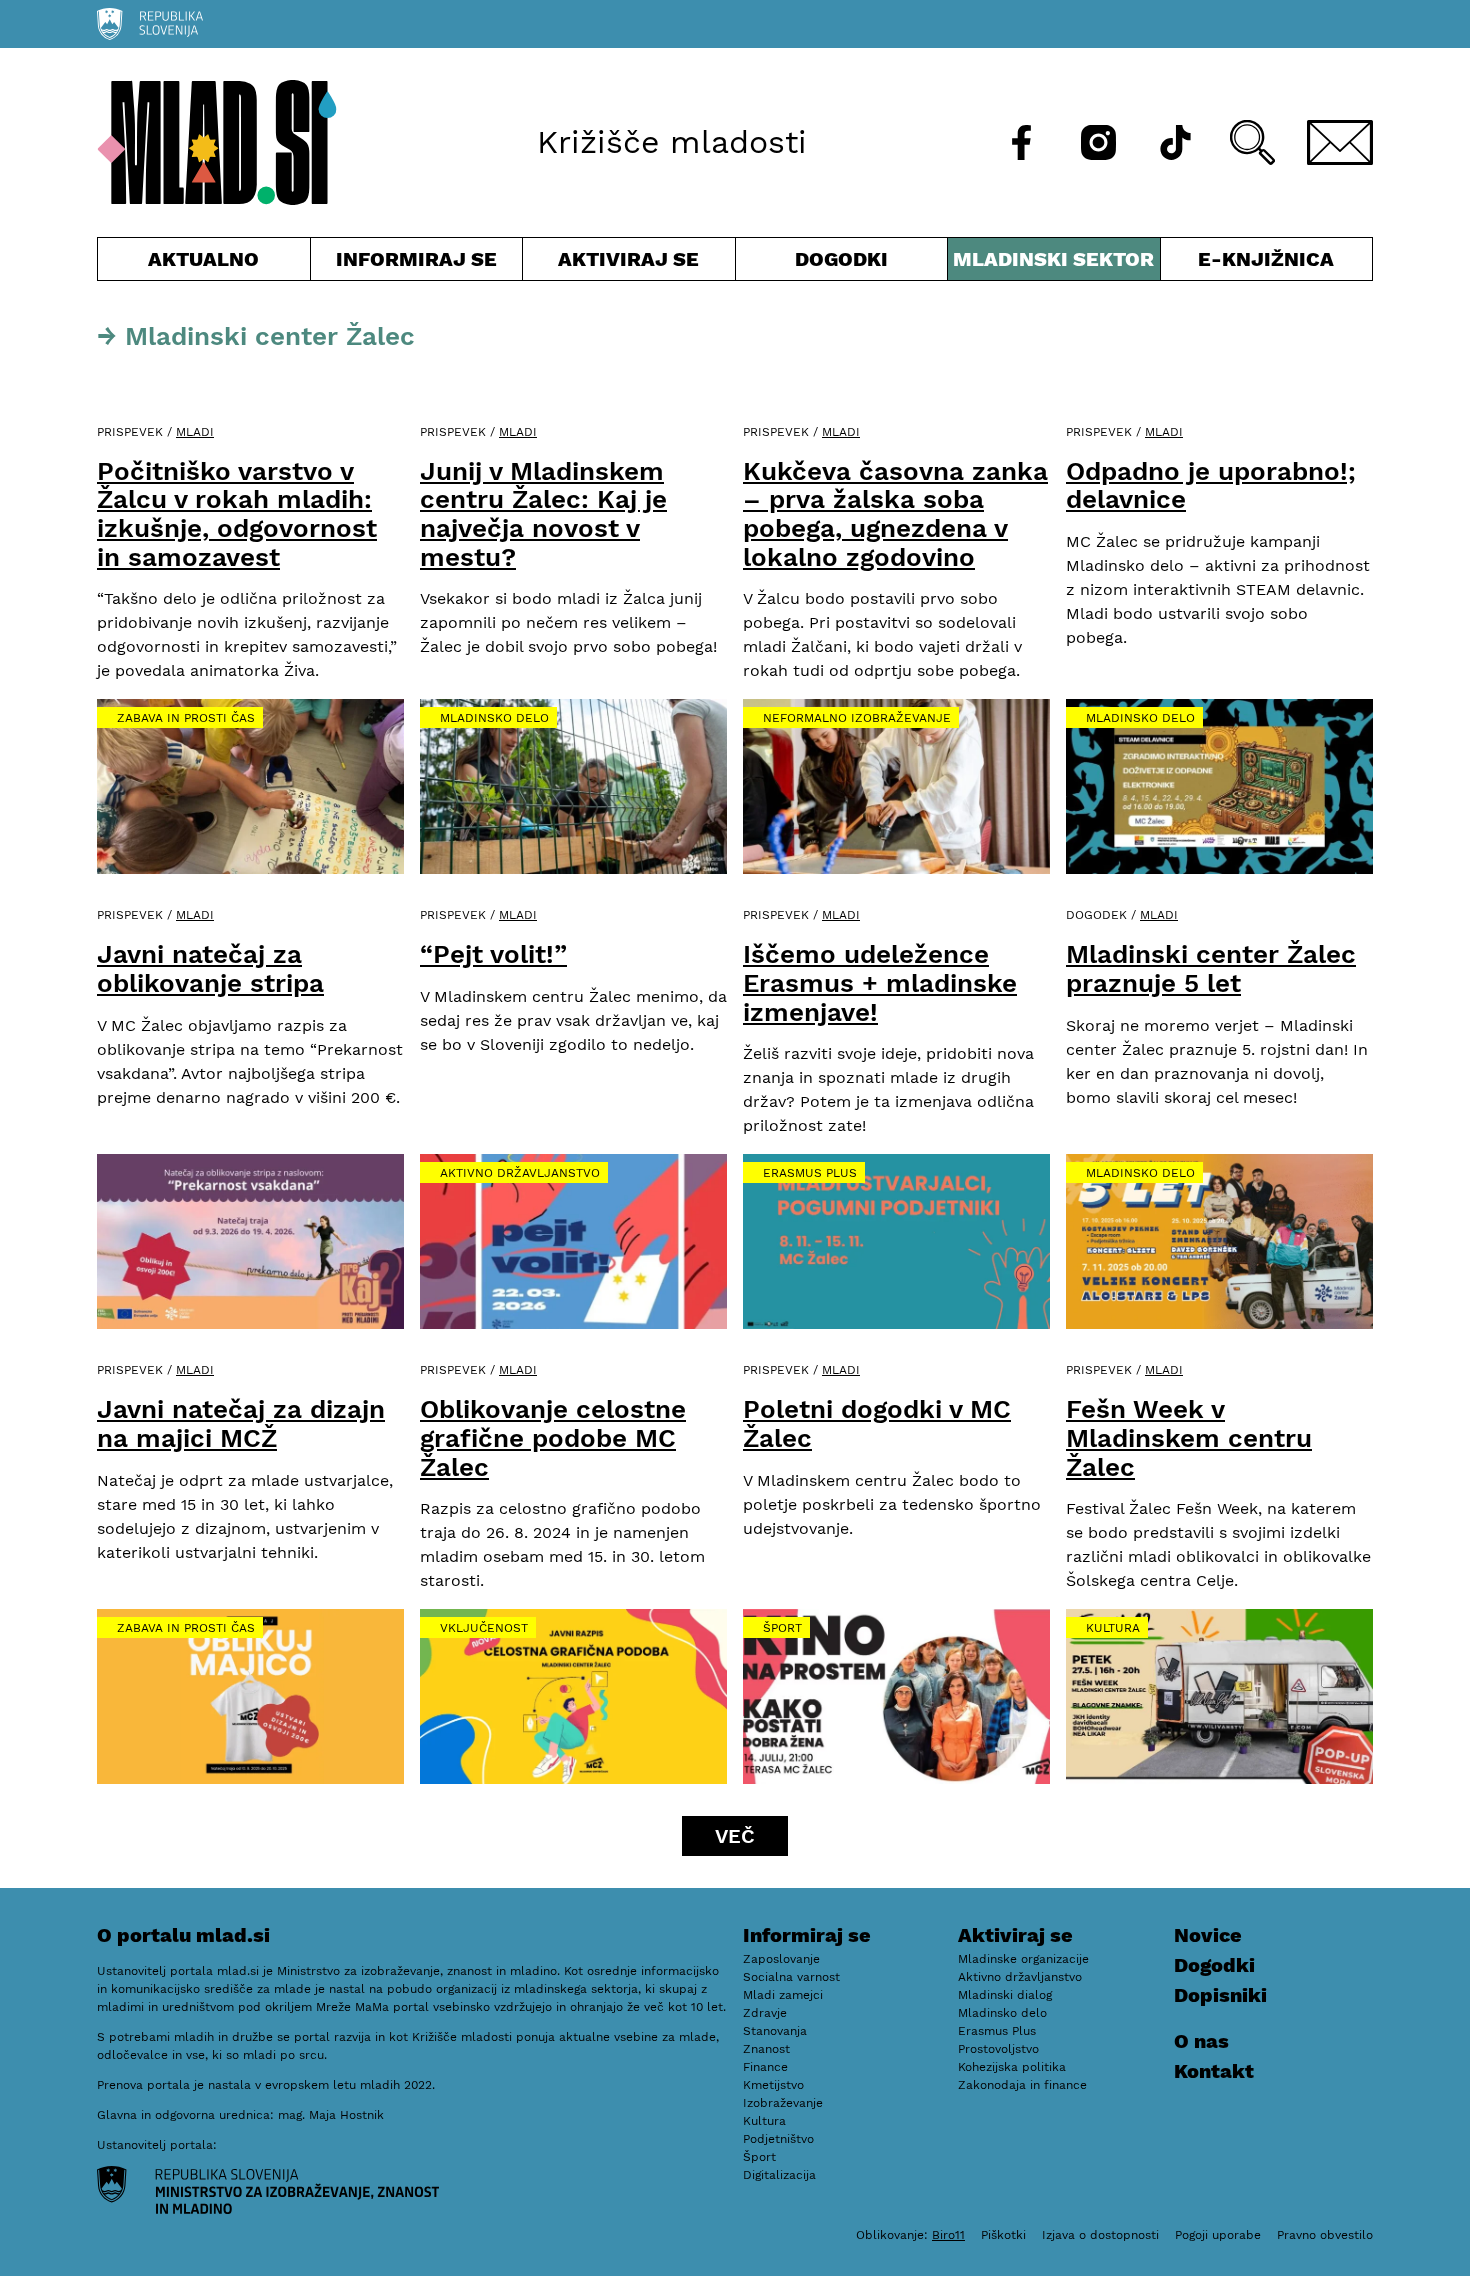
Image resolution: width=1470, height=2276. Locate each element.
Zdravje (765, 2013)
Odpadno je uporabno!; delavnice (1211, 485)
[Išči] (1252, 142)
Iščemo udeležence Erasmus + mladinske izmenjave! (880, 982)
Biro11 (948, 2235)
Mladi (195, 432)
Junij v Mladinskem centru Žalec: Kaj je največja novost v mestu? (543, 514)
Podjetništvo (778, 2139)
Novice (1208, 1935)
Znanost (766, 2049)
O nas (1201, 2041)
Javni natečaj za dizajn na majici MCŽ (241, 1423)
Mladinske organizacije (1023, 1959)
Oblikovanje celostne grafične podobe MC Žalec (553, 1437)
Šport (782, 1628)
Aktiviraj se (629, 263)
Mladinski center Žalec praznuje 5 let (1211, 968)
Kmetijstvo (773, 2085)
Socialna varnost (791, 1977)
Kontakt (1214, 2071)
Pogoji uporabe (1218, 2235)
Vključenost (484, 1628)
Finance (765, 2067)
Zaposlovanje (781, 1959)
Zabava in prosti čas (186, 718)
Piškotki (1003, 2235)
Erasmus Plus (810, 1173)
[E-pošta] (1340, 142)
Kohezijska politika (1012, 2067)
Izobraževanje (783, 2103)
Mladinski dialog (1005, 1995)
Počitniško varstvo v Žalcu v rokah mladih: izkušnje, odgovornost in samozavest (237, 514)
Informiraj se (417, 263)
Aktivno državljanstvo (520, 1173)
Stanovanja (775, 2031)
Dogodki (841, 259)
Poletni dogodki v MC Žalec (877, 1423)
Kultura (1113, 1628)
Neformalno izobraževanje (857, 718)
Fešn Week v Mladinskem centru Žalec (1189, 1437)
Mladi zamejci (783, 1995)
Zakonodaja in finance (1022, 2085)
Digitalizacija (779, 2175)
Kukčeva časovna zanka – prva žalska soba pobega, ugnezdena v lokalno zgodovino (895, 514)
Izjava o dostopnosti (1100, 2235)
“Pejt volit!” (493, 954)
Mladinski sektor (1054, 263)
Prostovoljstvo (998, 2049)
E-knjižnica (1266, 259)
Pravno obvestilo (1325, 2235)
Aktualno (208, 263)
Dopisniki (1220, 1995)
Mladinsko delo (494, 718)
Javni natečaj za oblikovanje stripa (210, 968)
